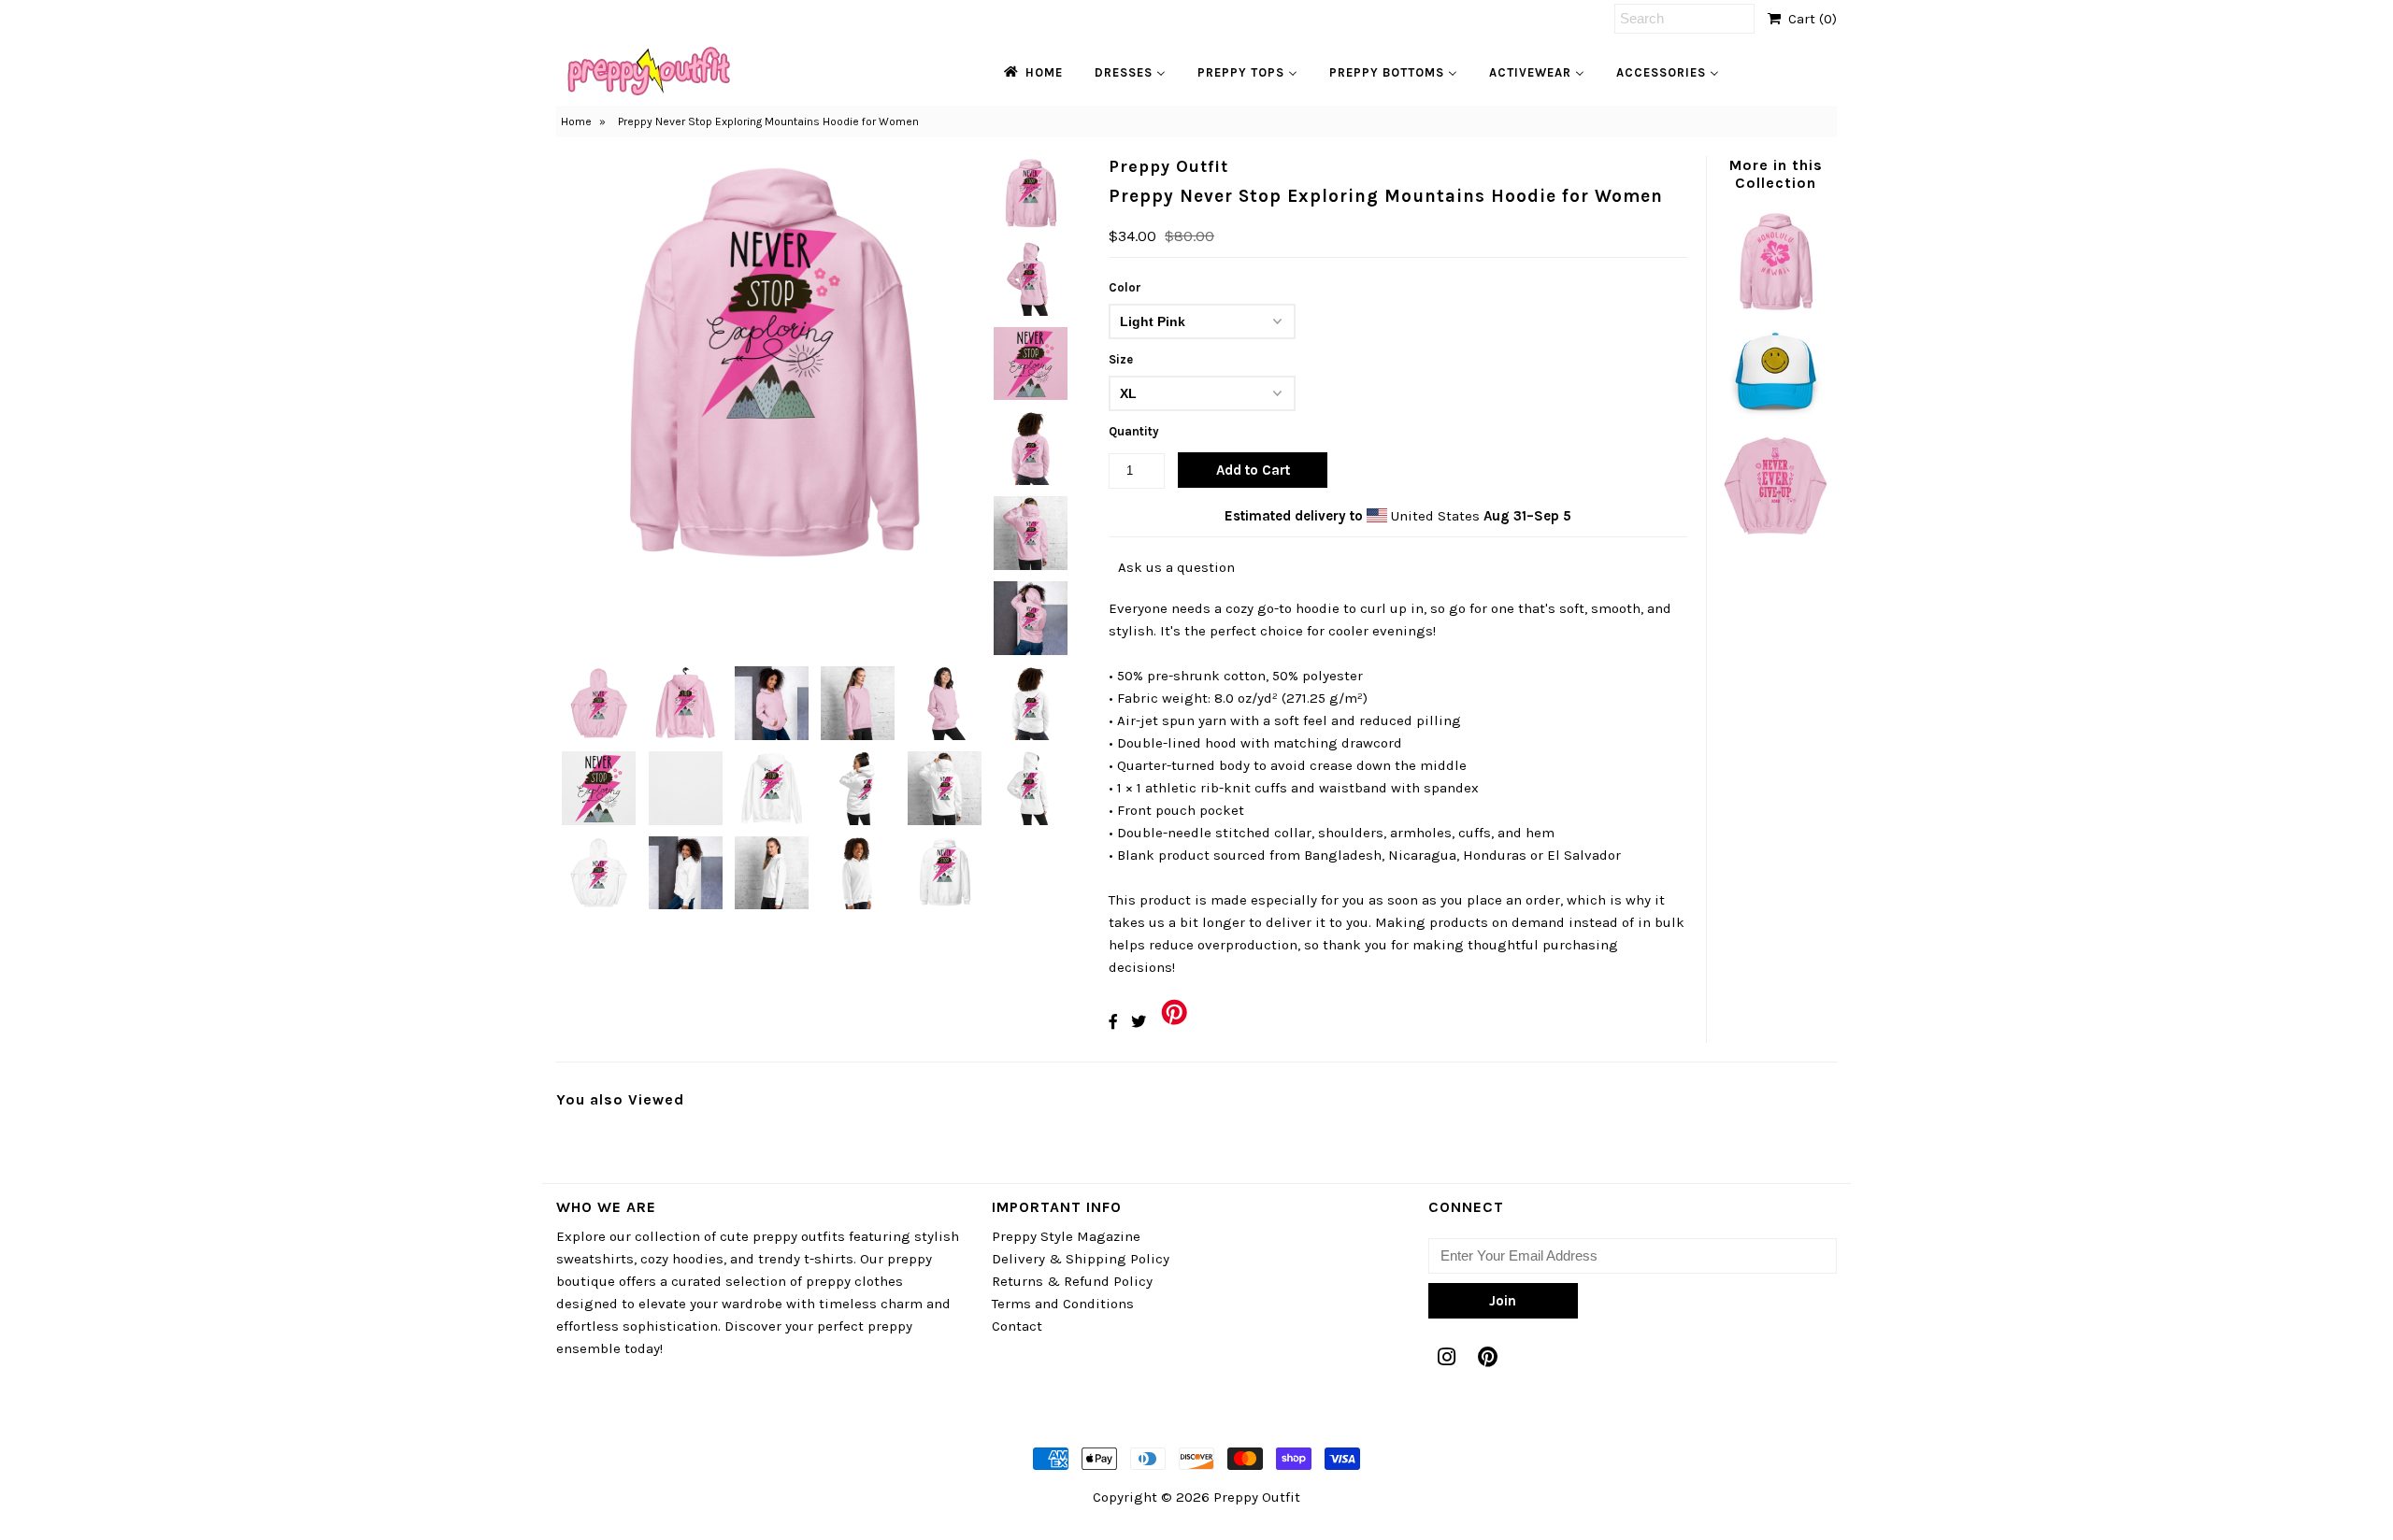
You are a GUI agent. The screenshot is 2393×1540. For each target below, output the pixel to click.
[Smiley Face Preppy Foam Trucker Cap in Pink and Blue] (1775, 422)
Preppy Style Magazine (1066, 1236)
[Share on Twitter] (1139, 1022)
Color (1125, 287)
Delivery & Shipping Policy (1081, 1259)
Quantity (1134, 431)
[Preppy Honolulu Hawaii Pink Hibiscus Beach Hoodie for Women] (1775, 310)
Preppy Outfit (1257, 1497)
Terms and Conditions (1063, 1304)
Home (576, 121)
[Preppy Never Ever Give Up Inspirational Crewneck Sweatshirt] (1775, 534)
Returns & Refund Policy (1072, 1281)
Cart (1809, 19)
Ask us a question (1176, 567)
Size (1121, 359)
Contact (1017, 1326)
